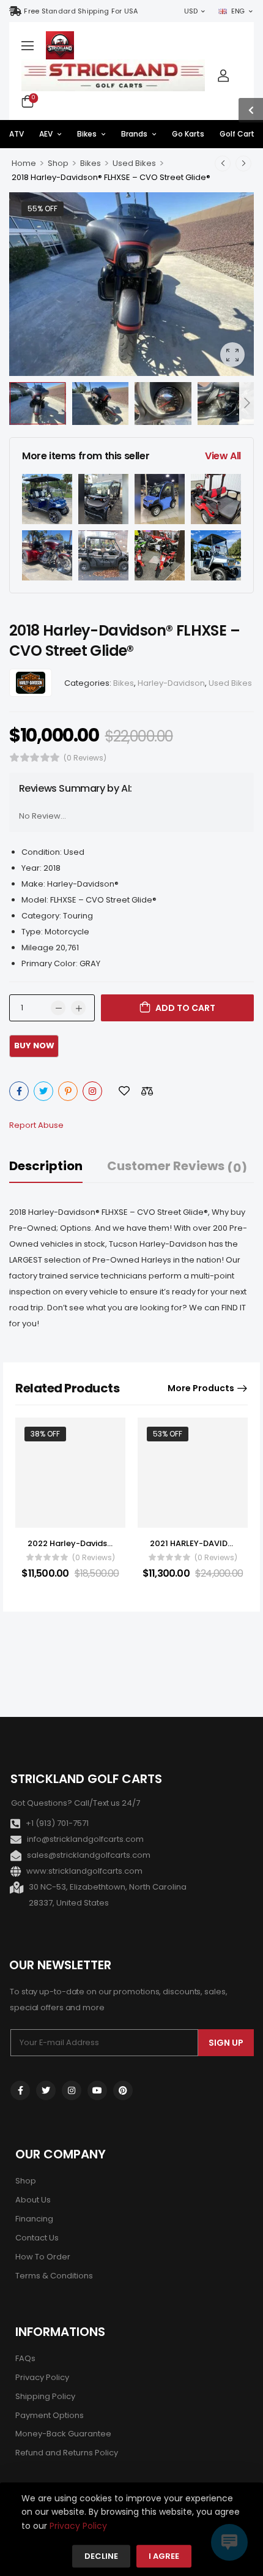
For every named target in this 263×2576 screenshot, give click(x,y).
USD (191, 11)
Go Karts (188, 134)
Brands (134, 134)
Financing (34, 2219)
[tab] (58, 1166)
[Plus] (78, 1008)
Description (46, 1166)
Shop (58, 163)
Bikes (87, 134)
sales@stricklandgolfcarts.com (89, 1855)
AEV (46, 134)
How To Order (43, 2257)
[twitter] (46, 2090)
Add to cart (185, 1008)
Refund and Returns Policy (67, 2453)
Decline (101, 2557)
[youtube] (97, 2090)
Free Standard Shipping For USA (81, 11)
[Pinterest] (68, 1091)
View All (223, 456)
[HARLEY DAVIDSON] (31, 683)
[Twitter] (43, 1091)
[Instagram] (92, 1091)
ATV (17, 134)
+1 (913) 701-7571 (57, 1823)
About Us (33, 2200)
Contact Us (37, 2238)
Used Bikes (134, 163)
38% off (45, 1434)
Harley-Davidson (171, 683)
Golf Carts (239, 134)
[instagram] (72, 2090)
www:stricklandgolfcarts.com (84, 1871)
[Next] (246, 403)
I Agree (164, 2557)
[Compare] (147, 1091)
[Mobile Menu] (28, 45)
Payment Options (50, 2415)
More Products (201, 1388)
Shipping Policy (45, 2396)
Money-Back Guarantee (63, 2434)
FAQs (25, 2358)
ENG (238, 11)
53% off (168, 1434)
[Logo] (60, 45)
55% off (43, 208)
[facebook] (20, 2090)
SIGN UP (226, 2043)
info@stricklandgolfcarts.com (85, 1839)
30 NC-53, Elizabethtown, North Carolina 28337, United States (108, 1895)
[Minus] (58, 1008)
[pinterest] (123, 2090)
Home (24, 163)
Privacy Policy (42, 2377)
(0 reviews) (85, 758)
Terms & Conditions (54, 2276)
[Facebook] (19, 1091)
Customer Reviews (177, 1166)
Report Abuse (36, 1125)
